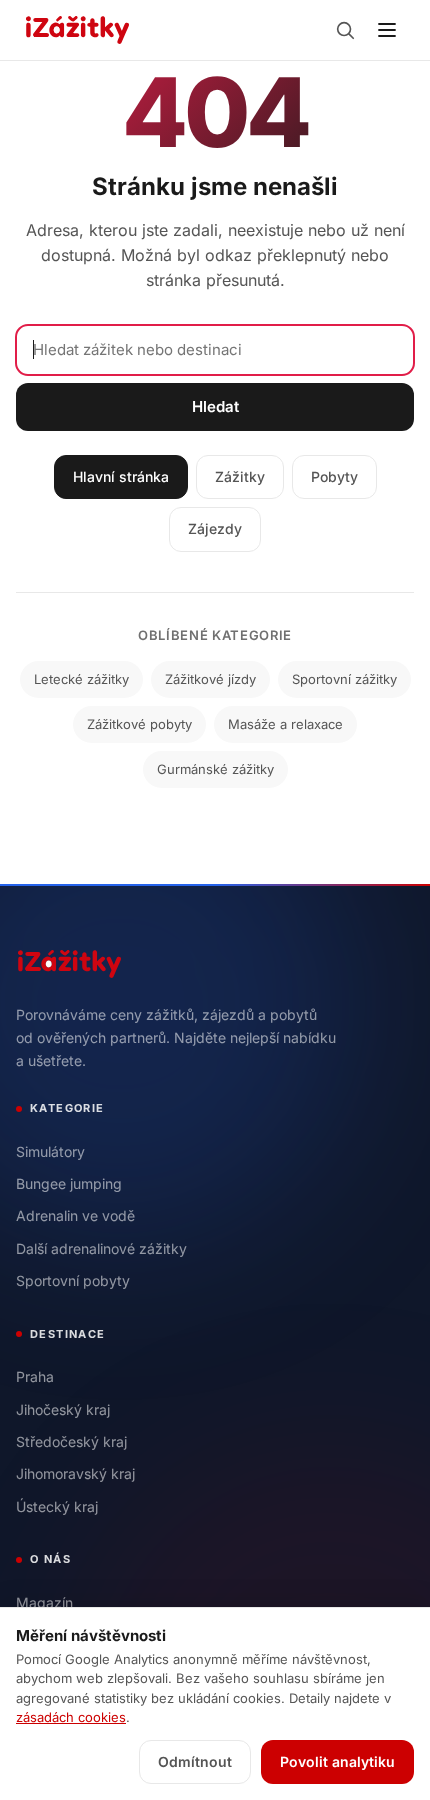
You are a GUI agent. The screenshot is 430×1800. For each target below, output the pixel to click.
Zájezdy (215, 528)
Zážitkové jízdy (210, 679)
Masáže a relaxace (285, 724)
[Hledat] (345, 30)
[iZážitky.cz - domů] (77, 30)
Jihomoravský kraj (75, 1473)
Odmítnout (195, 1761)
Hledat (215, 406)
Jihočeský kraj (63, 1409)
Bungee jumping (69, 1183)
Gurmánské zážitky (215, 769)
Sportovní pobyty (73, 1280)
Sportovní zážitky (344, 679)
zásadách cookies (71, 1717)
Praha (35, 1376)
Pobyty (334, 476)
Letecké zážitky (81, 679)
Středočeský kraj (71, 1441)
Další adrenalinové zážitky (101, 1248)
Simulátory (50, 1151)
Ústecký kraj (57, 1506)
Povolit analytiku (337, 1761)
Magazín (44, 1602)
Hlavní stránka (121, 476)
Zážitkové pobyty (139, 724)
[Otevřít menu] (387, 30)
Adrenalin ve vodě (75, 1215)
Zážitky (240, 476)
